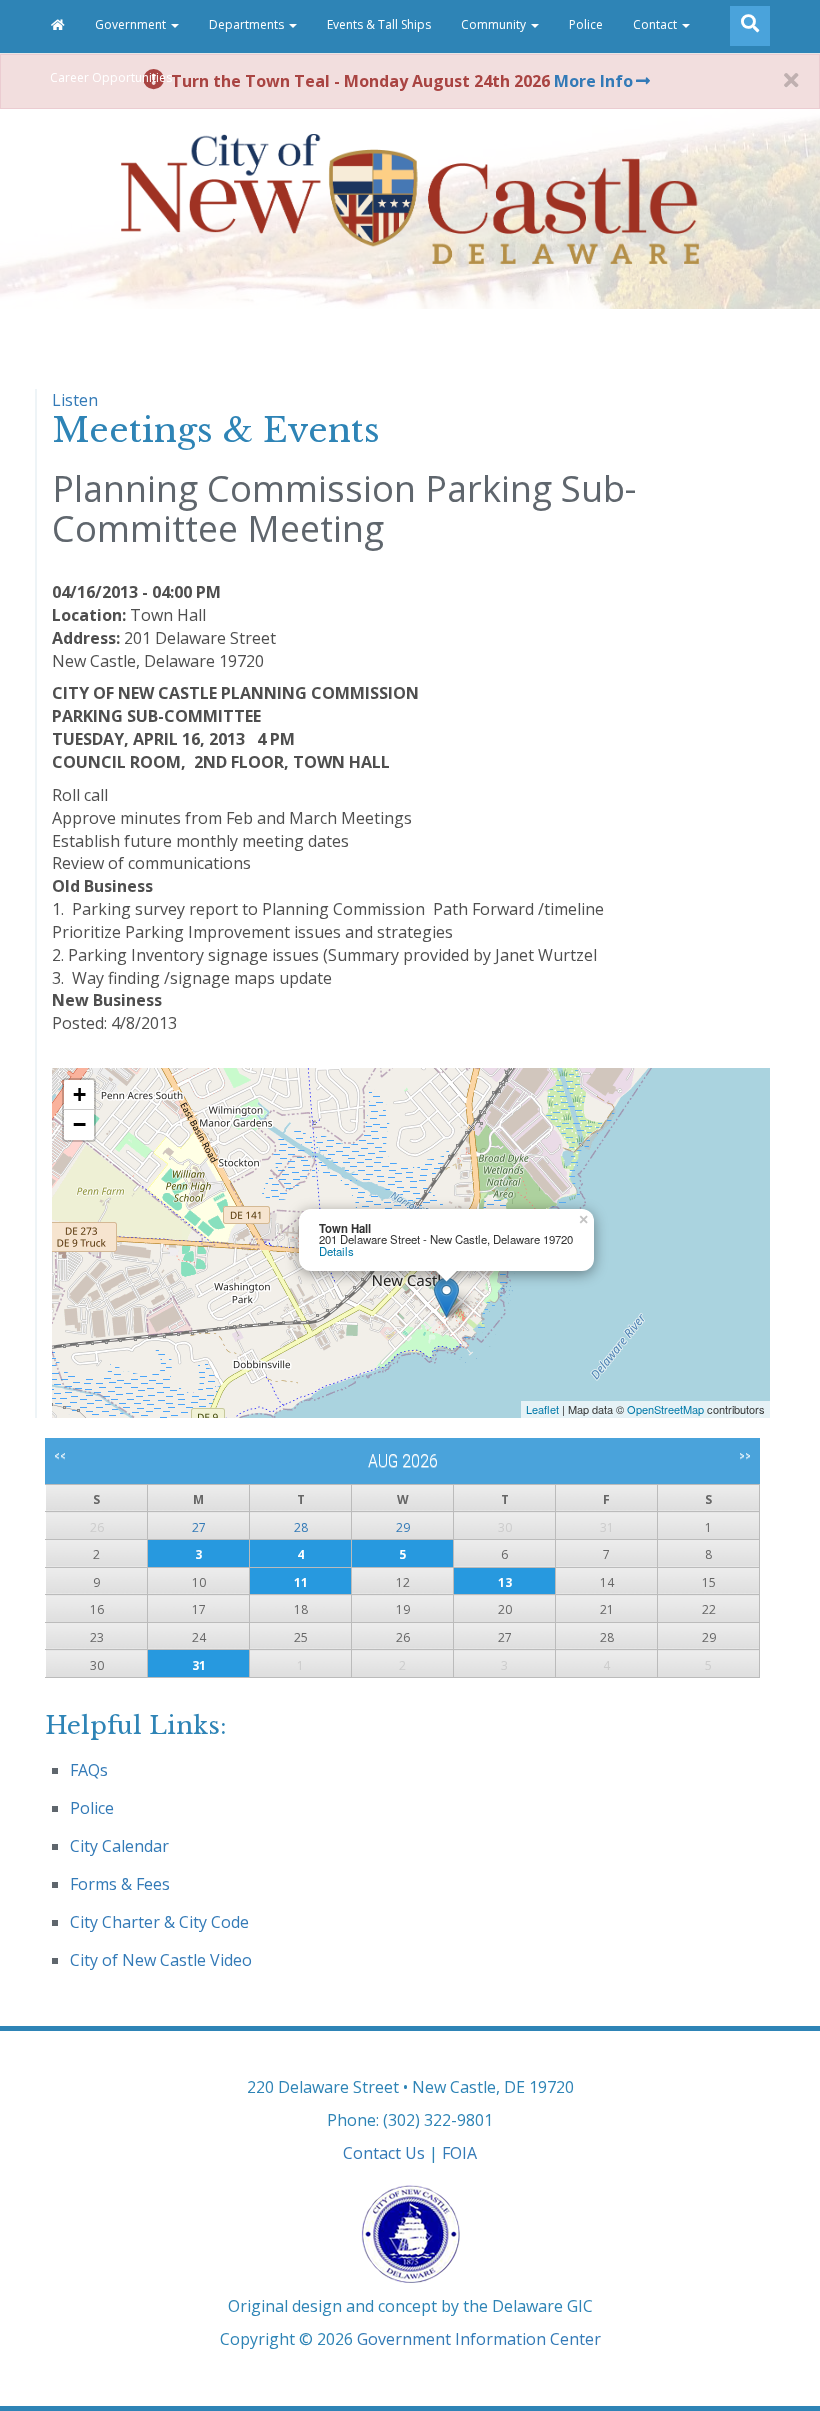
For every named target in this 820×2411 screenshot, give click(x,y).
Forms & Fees (120, 1884)
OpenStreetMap (665, 1409)
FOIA (459, 2153)
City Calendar (119, 1846)
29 (403, 1527)
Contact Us (384, 2153)
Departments (248, 24)
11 (301, 1582)
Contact (656, 24)
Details (336, 1251)
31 (199, 1665)
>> (745, 1456)
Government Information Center (479, 2339)
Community (495, 24)
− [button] (79, 1124)
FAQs (89, 1770)
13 (505, 1582)
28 (301, 1527)
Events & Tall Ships (379, 24)
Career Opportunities (111, 77)
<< (60, 1456)
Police (586, 24)
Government (132, 24)
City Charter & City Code (159, 1922)
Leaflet (542, 1409)
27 (199, 1527)
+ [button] (79, 1094)
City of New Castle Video (161, 1960)
